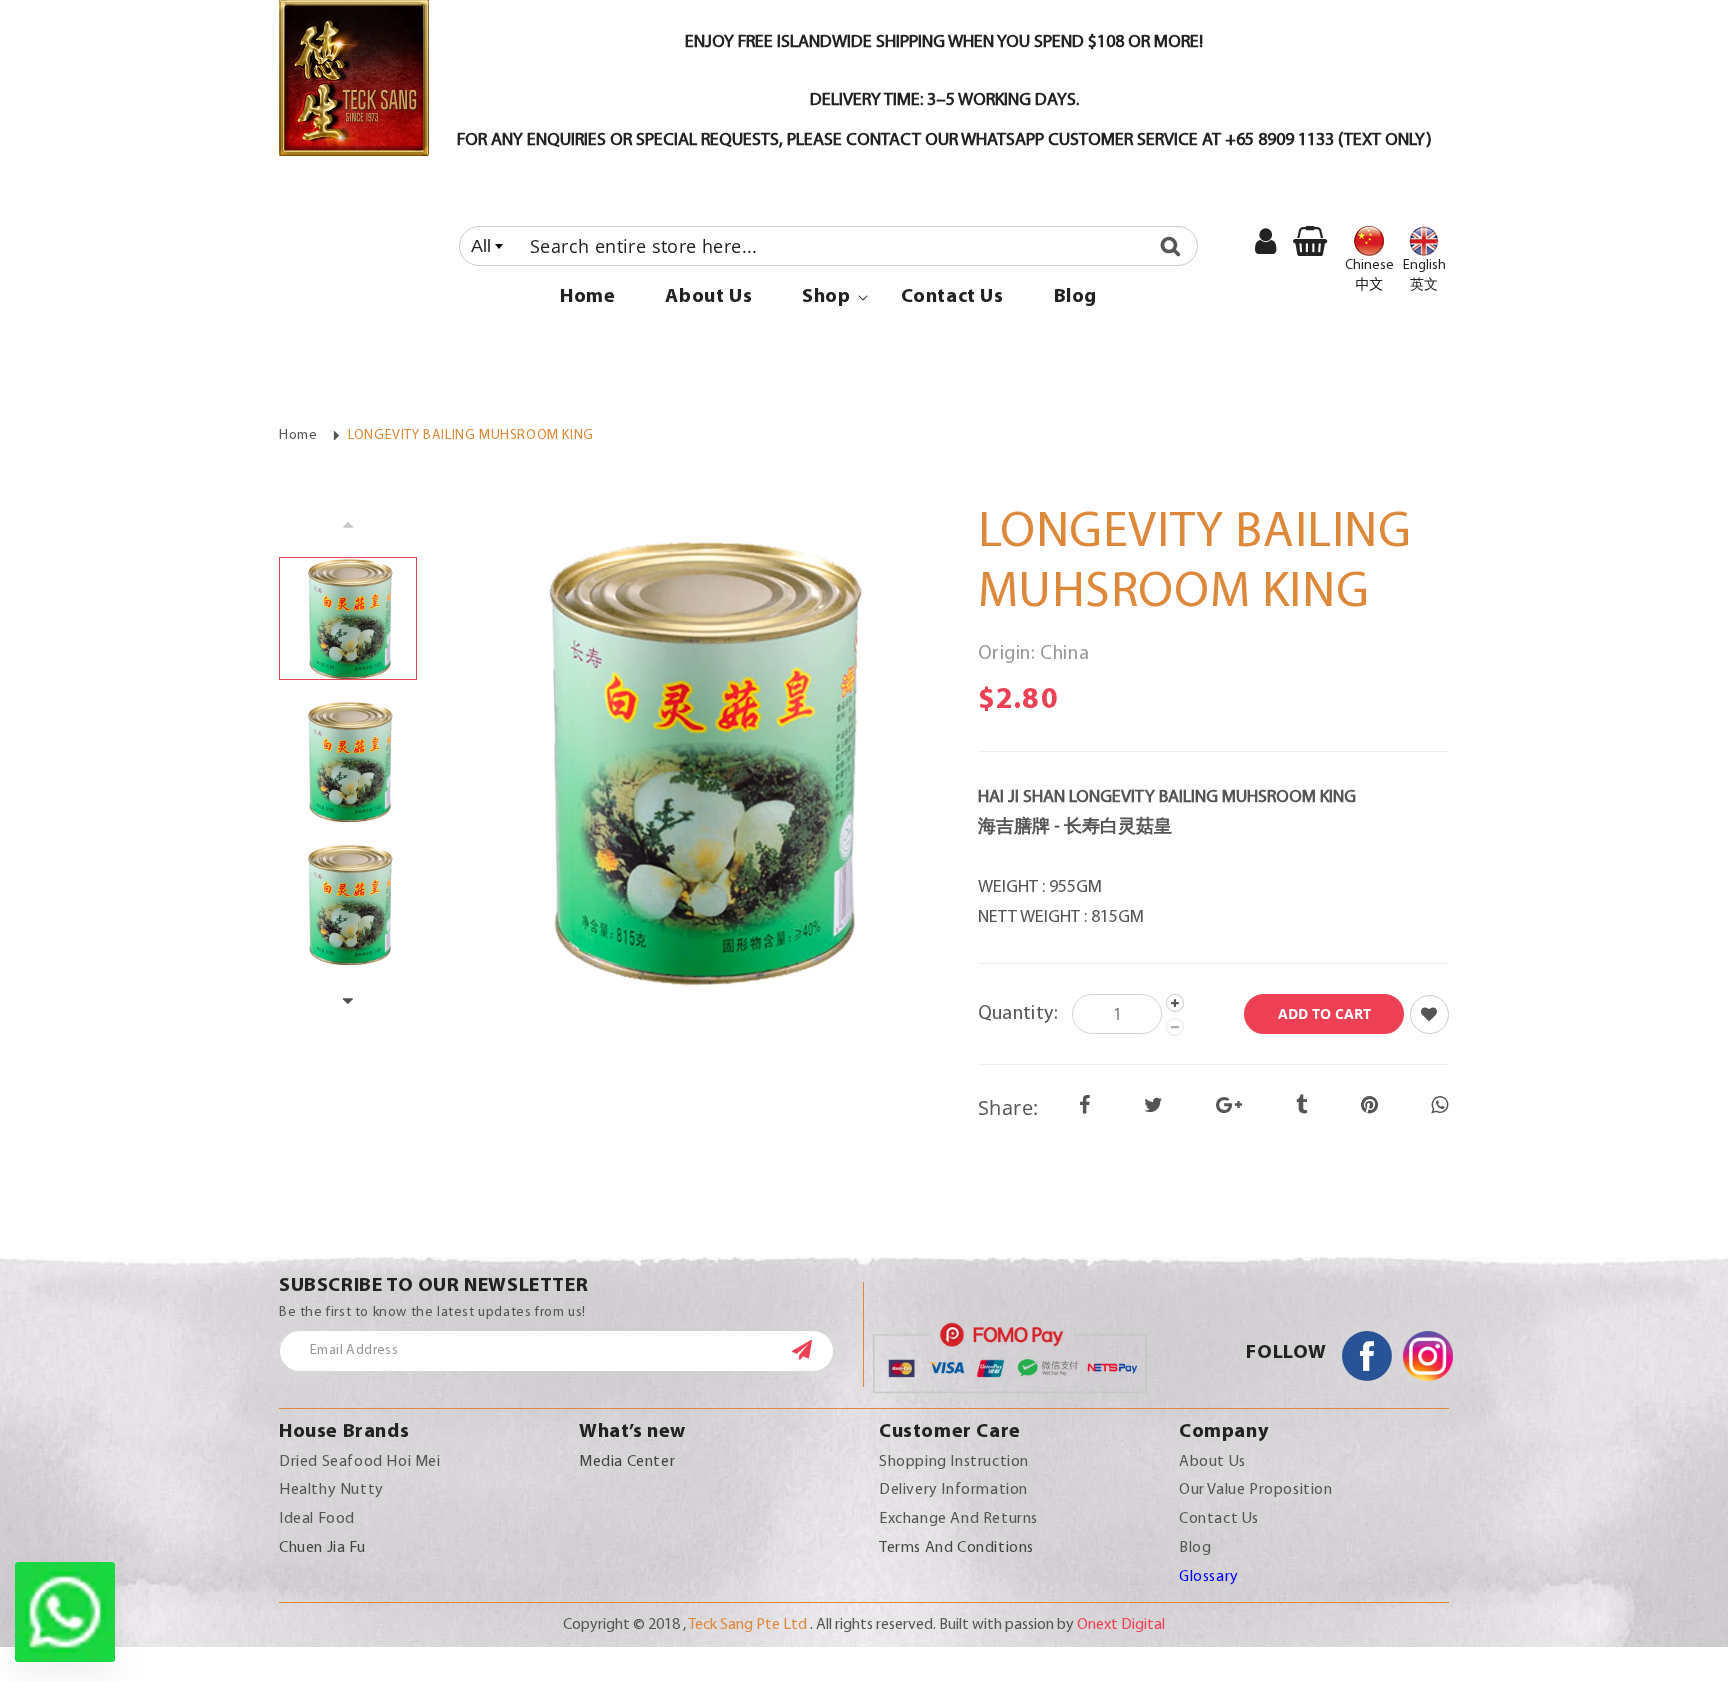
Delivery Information (953, 1490)
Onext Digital (1121, 1625)
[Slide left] (348, 523)
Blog (1195, 1548)
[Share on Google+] (1229, 1107)
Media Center (627, 1462)
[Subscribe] (812, 1350)
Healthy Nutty (331, 1490)
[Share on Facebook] (1085, 1107)
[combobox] (828, 246)
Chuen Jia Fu (322, 1548)
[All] (828, 246)
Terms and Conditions (956, 1548)
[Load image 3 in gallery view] (348, 903)
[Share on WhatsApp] (1440, 1107)
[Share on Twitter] (1154, 1107)
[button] (826, 297)
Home (298, 435)
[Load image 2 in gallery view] (348, 761)
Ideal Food (317, 1519)
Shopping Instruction (954, 1462)
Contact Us (1219, 1519)
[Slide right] (348, 1001)
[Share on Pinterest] (1370, 1107)
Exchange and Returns (958, 1519)
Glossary (1209, 1577)
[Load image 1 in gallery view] (348, 618)
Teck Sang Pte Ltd (747, 1625)
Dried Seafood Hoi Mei (360, 1462)
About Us (1212, 1462)
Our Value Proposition (1256, 1490)
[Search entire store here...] (1175, 246)
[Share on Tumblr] (1302, 1107)
